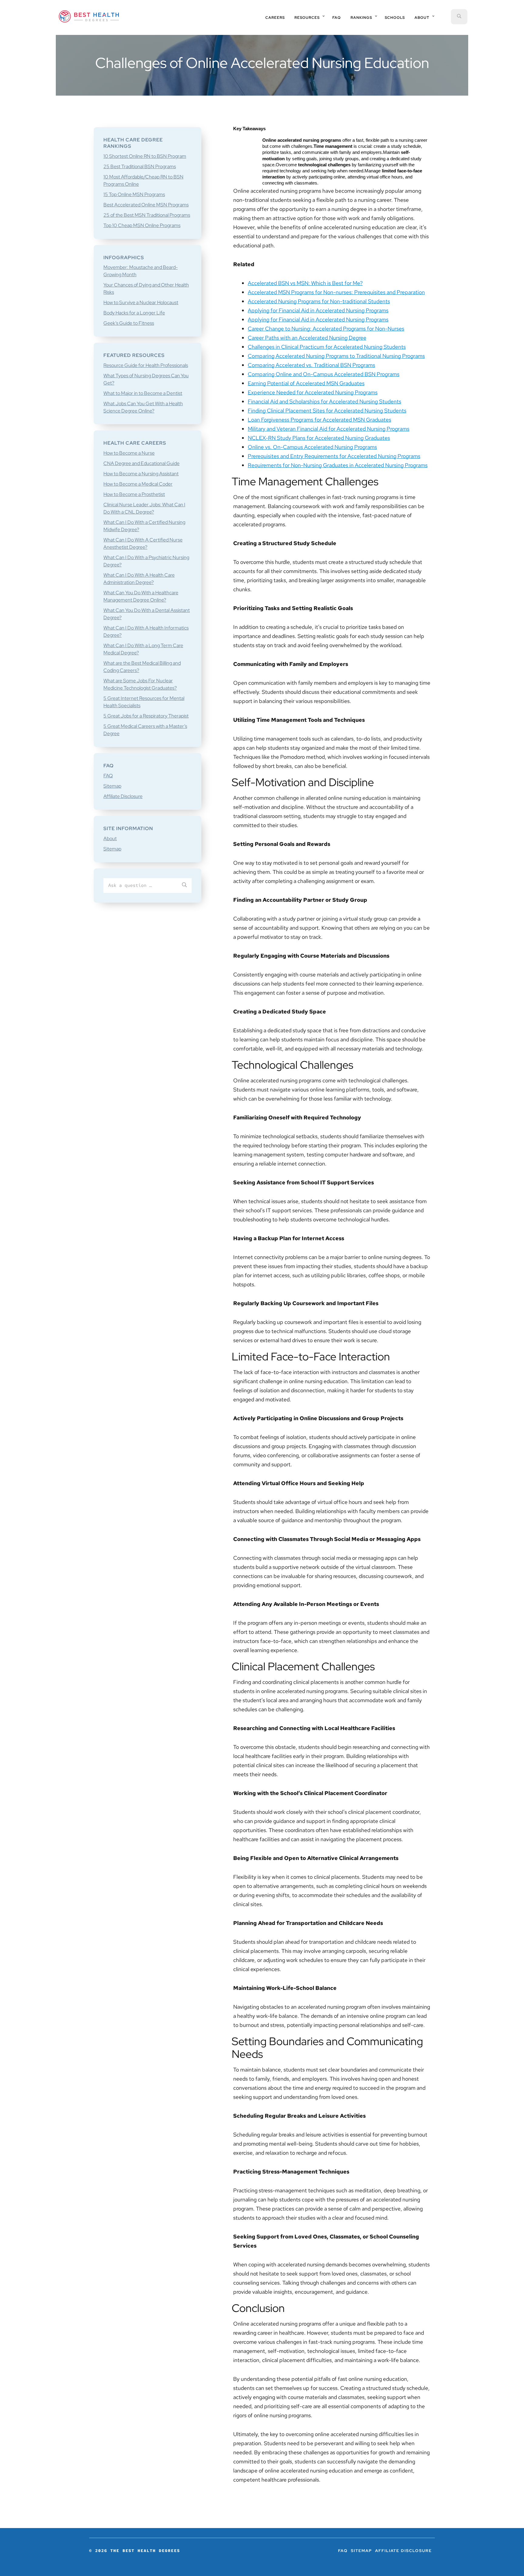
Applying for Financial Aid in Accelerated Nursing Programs (318, 310)
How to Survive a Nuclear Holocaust (141, 302)
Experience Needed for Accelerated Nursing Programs (313, 392)
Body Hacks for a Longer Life (134, 313)
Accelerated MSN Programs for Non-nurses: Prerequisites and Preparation (336, 292)
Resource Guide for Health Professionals (146, 365)
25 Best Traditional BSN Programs (140, 166)
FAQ (108, 776)
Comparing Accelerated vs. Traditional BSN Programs (311, 365)
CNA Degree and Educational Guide (141, 463)
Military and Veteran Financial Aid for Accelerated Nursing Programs (329, 429)
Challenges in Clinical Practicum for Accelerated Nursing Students (327, 347)
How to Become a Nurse (129, 453)
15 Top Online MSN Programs (134, 194)
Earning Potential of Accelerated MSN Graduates (306, 383)
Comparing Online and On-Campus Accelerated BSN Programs (324, 374)
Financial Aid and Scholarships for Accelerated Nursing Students (324, 401)
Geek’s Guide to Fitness (129, 323)
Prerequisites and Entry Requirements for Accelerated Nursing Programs (334, 456)
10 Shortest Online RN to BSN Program (145, 156)
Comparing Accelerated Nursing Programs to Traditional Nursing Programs (336, 356)
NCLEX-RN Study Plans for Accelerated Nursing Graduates (319, 438)
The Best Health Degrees (89, 16)
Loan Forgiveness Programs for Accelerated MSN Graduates (319, 420)
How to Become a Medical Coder (138, 484)
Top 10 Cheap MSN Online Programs (142, 225)
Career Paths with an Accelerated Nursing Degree (307, 338)
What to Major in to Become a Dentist (143, 393)
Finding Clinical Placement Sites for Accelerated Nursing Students (327, 411)
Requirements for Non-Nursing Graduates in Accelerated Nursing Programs (338, 465)
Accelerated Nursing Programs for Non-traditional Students (319, 301)
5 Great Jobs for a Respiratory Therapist (146, 716)
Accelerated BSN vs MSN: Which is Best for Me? (305, 283)
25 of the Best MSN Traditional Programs (147, 215)
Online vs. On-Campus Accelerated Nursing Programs (312, 447)
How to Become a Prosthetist (134, 494)
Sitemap (112, 786)
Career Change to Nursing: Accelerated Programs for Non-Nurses (326, 329)
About (110, 838)
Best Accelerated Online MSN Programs (146, 205)
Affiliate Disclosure (123, 796)
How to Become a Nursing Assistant (141, 474)
